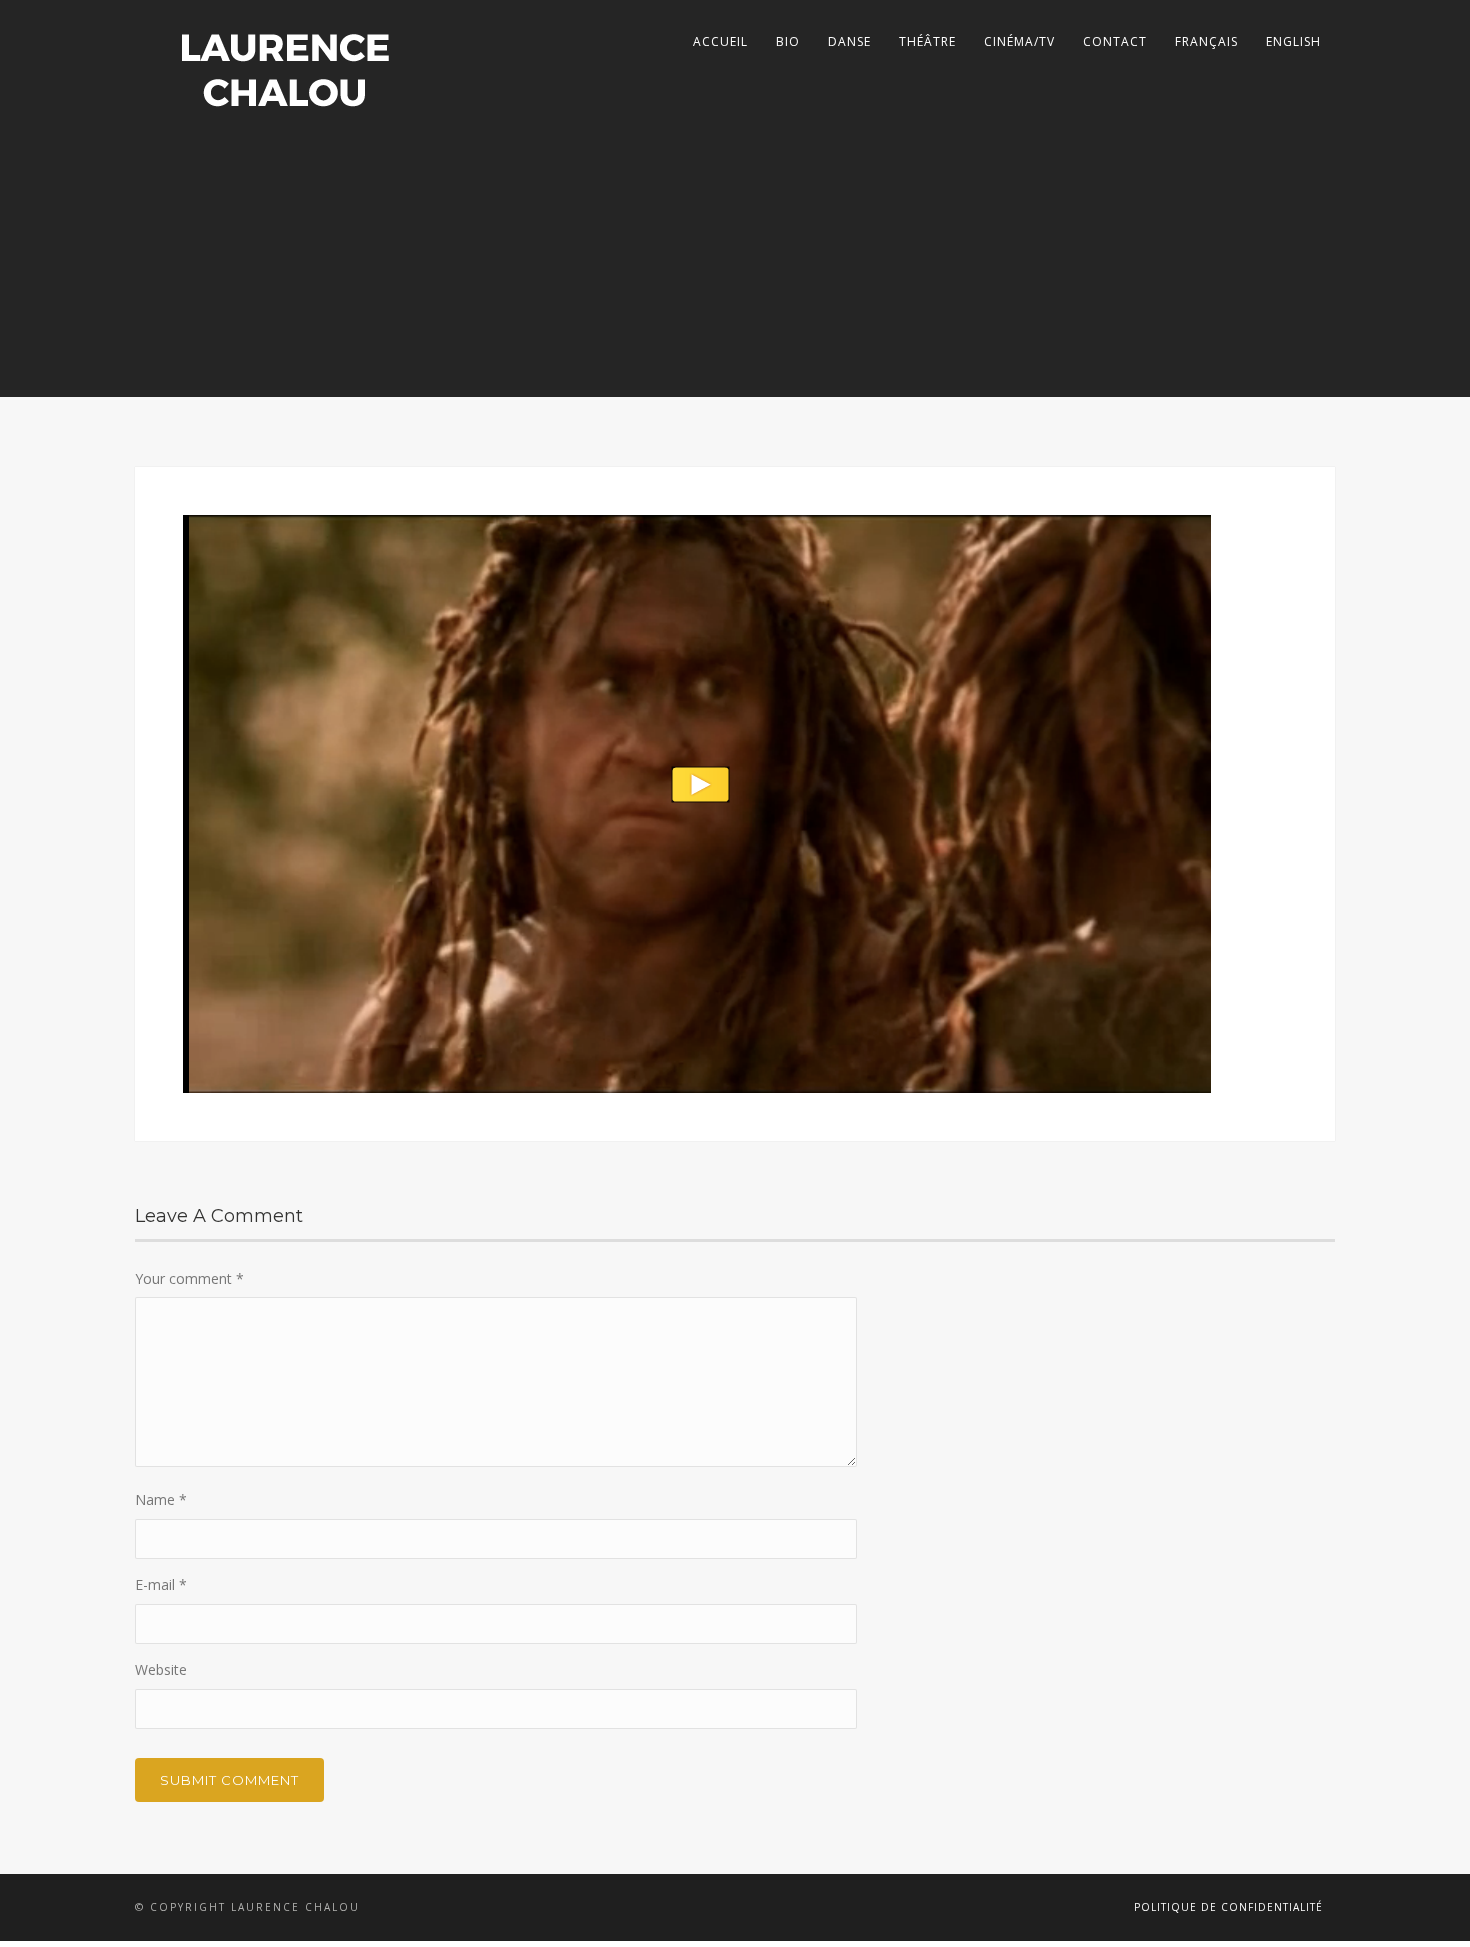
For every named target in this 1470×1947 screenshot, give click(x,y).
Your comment (189, 1278)
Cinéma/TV (1019, 41)
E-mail (161, 1584)
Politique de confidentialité (1228, 1907)
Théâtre (927, 41)
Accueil (720, 41)
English (1293, 41)
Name (161, 1499)
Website (161, 1669)
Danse (849, 41)
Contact (1115, 41)
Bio (788, 41)
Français (1206, 41)
